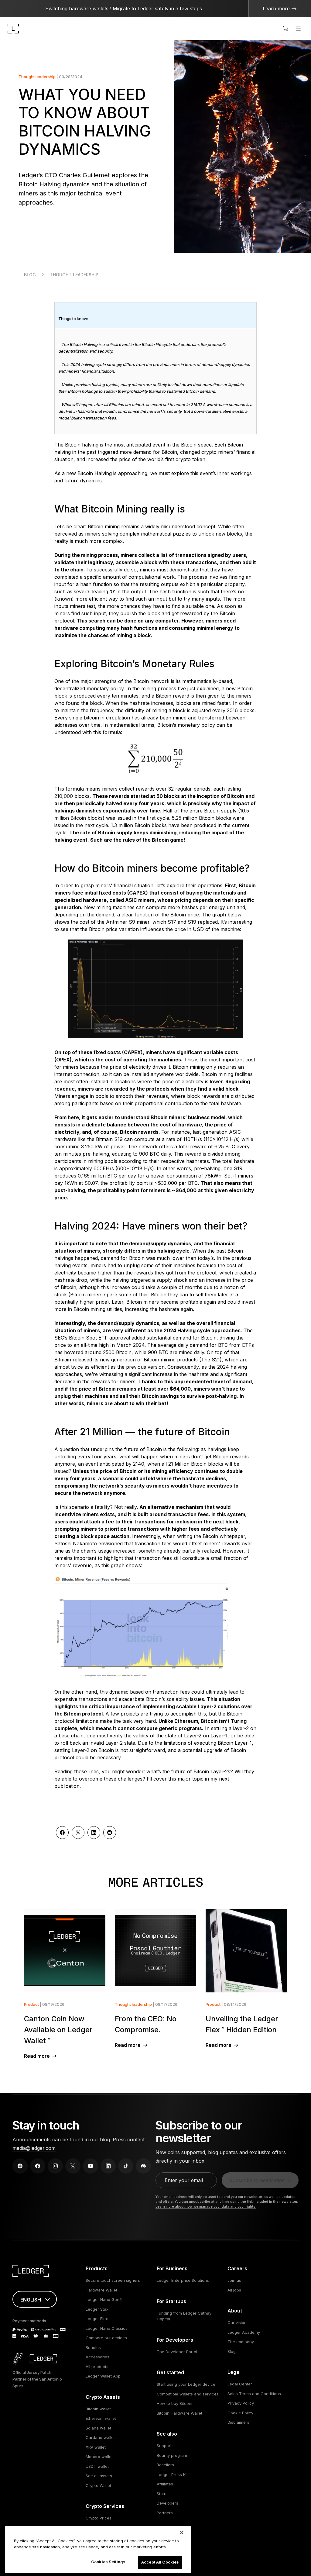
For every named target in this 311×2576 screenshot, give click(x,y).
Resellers (165, 2465)
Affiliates (165, 2484)
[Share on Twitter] (78, 1833)
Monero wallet (99, 2457)
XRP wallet (96, 2447)
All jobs (234, 2290)
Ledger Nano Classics (107, 2328)
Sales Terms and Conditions (254, 2394)
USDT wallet (97, 2466)
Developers (167, 2503)
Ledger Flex (97, 2319)
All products (97, 2367)
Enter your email (184, 2180)
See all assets (99, 2476)
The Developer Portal (177, 2352)
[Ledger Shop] (285, 29)
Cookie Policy (240, 2413)
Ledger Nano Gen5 (104, 2299)
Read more (37, 2056)
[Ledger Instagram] (55, 2166)
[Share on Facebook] (62, 1833)
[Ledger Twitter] (73, 2166)
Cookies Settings (108, 2562)
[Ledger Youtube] (91, 2166)
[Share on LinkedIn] (94, 1833)
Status (163, 2494)
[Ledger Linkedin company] (108, 2166)
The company (241, 2342)
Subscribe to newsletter (256, 2180)
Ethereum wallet (101, 2418)
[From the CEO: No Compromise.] (156, 1951)
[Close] (182, 2533)
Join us (234, 2280)
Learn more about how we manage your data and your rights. (206, 2206)
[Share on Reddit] (110, 1833)
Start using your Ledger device (186, 2384)
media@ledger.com (34, 2148)
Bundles (93, 2347)
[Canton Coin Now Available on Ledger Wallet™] (65, 1951)
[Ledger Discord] (143, 2166)
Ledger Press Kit (172, 2474)
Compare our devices (106, 2338)
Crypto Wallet (98, 2485)
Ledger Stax (97, 2309)
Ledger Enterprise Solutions (183, 2280)
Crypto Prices (99, 2518)
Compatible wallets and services (188, 2394)
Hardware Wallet (101, 2290)
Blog (30, 275)
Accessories (97, 2357)
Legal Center (240, 2384)
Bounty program (172, 2455)
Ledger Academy (244, 2332)
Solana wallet (98, 2428)
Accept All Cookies (160, 2562)
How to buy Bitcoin (174, 2403)
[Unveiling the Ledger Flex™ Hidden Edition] (246, 1951)
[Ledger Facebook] (38, 2166)
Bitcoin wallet (98, 2409)
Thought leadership (37, 77)
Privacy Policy (241, 2403)
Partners (165, 2513)
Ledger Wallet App (103, 2376)
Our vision (237, 2323)
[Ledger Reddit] (20, 2166)
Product (31, 2004)
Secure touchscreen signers (113, 2280)
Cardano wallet (100, 2437)
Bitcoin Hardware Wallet (179, 2413)
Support (164, 2446)
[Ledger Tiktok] (126, 2166)
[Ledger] (13, 29)
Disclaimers (238, 2422)
